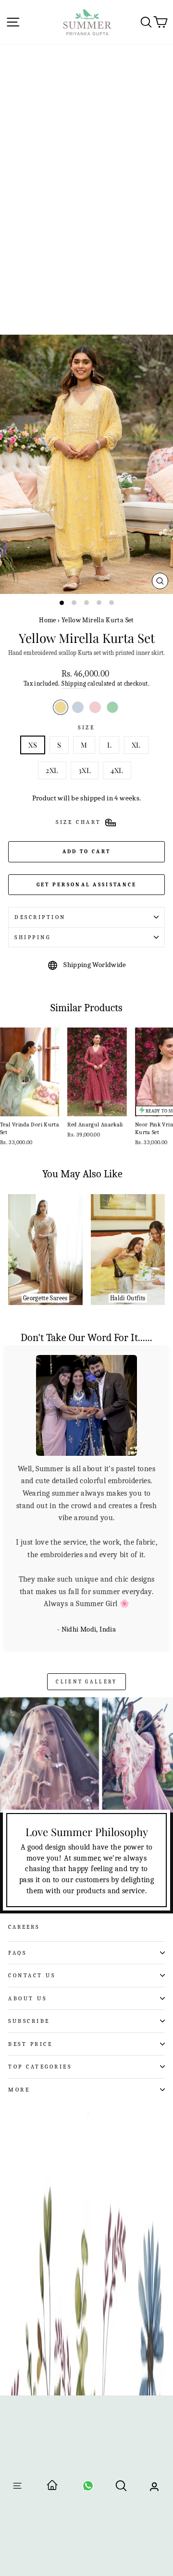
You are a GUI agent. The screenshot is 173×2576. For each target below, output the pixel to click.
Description (40, 917)
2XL (52, 770)
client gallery (86, 1583)
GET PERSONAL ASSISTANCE (87, 885)
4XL (117, 770)
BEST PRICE (30, 1946)
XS (33, 745)
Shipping (74, 684)
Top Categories (40, 1969)
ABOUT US (27, 1900)
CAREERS (24, 1828)
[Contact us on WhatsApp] (88, 2489)
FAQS (17, 1854)
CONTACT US (32, 1877)
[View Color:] (78, 707)
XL (136, 745)
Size (86, 727)
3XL (85, 770)
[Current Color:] (61, 707)
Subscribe (29, 1923)
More (19, 1991)
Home (47, 620)
